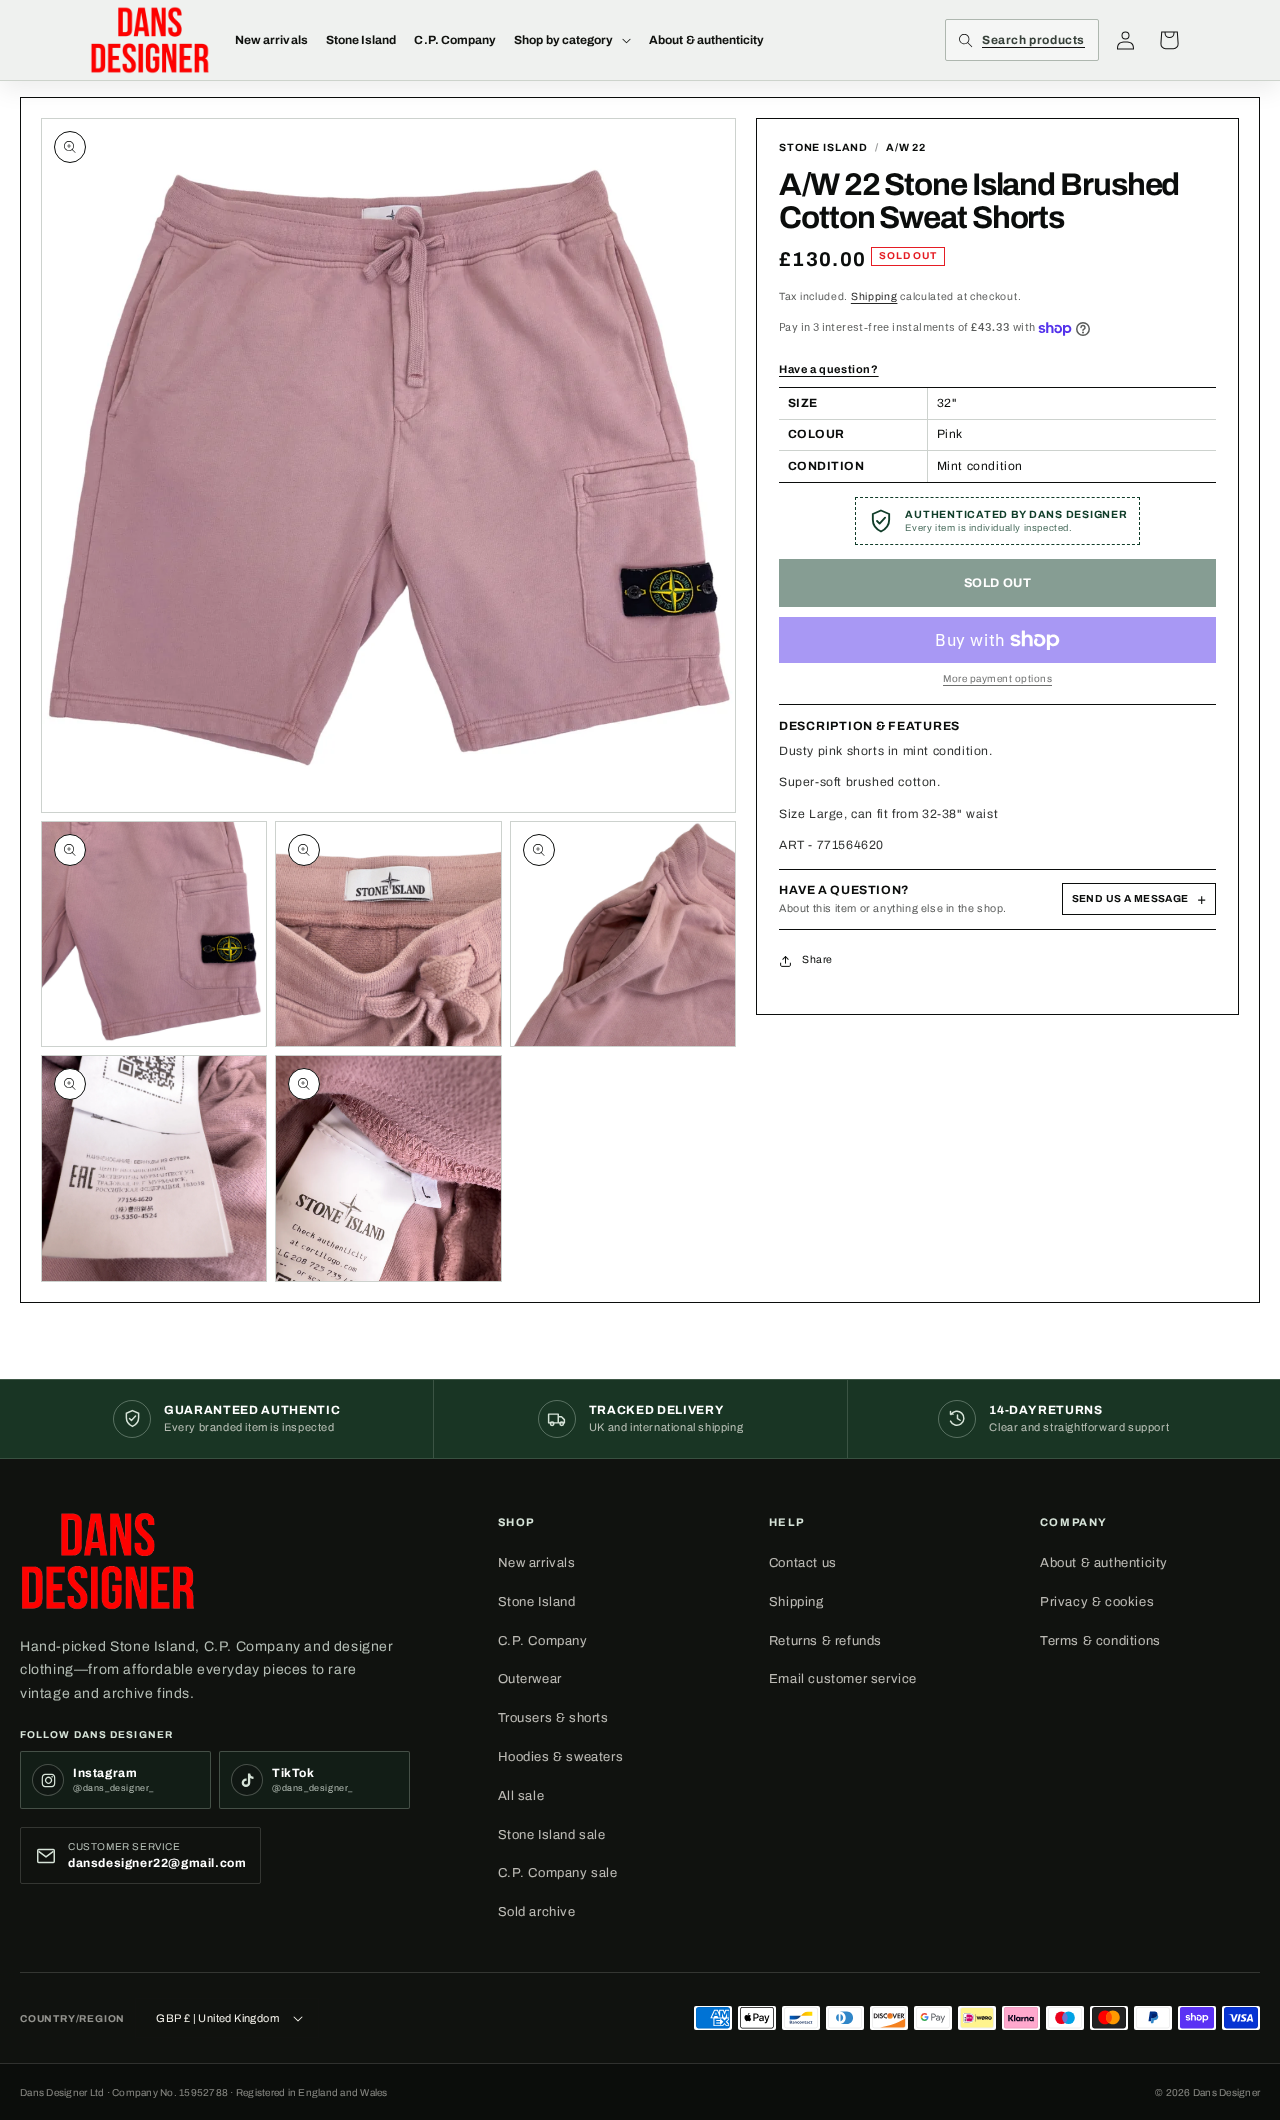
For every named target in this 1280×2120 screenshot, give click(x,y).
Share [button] (817, 959)
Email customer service (843, 1679)
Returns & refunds (825, 1641)
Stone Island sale (552, 1835)
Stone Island (537, 1602)
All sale (521, 1796)
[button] (572, 40)
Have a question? (829, 369)
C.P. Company (543, 1641)
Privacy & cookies (1097, 1602)
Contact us (803, 1563)
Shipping (874, 296)
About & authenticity (1104, 1563)
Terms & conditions (1100, 1641)
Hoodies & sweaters (561, 1757)
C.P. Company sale (558, 1873)
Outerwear (530, 1679)
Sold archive (537, 1912)
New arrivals (537, 1563)
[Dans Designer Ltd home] (108, 1561)
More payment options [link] (997, 678)
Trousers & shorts (553, 1718)
